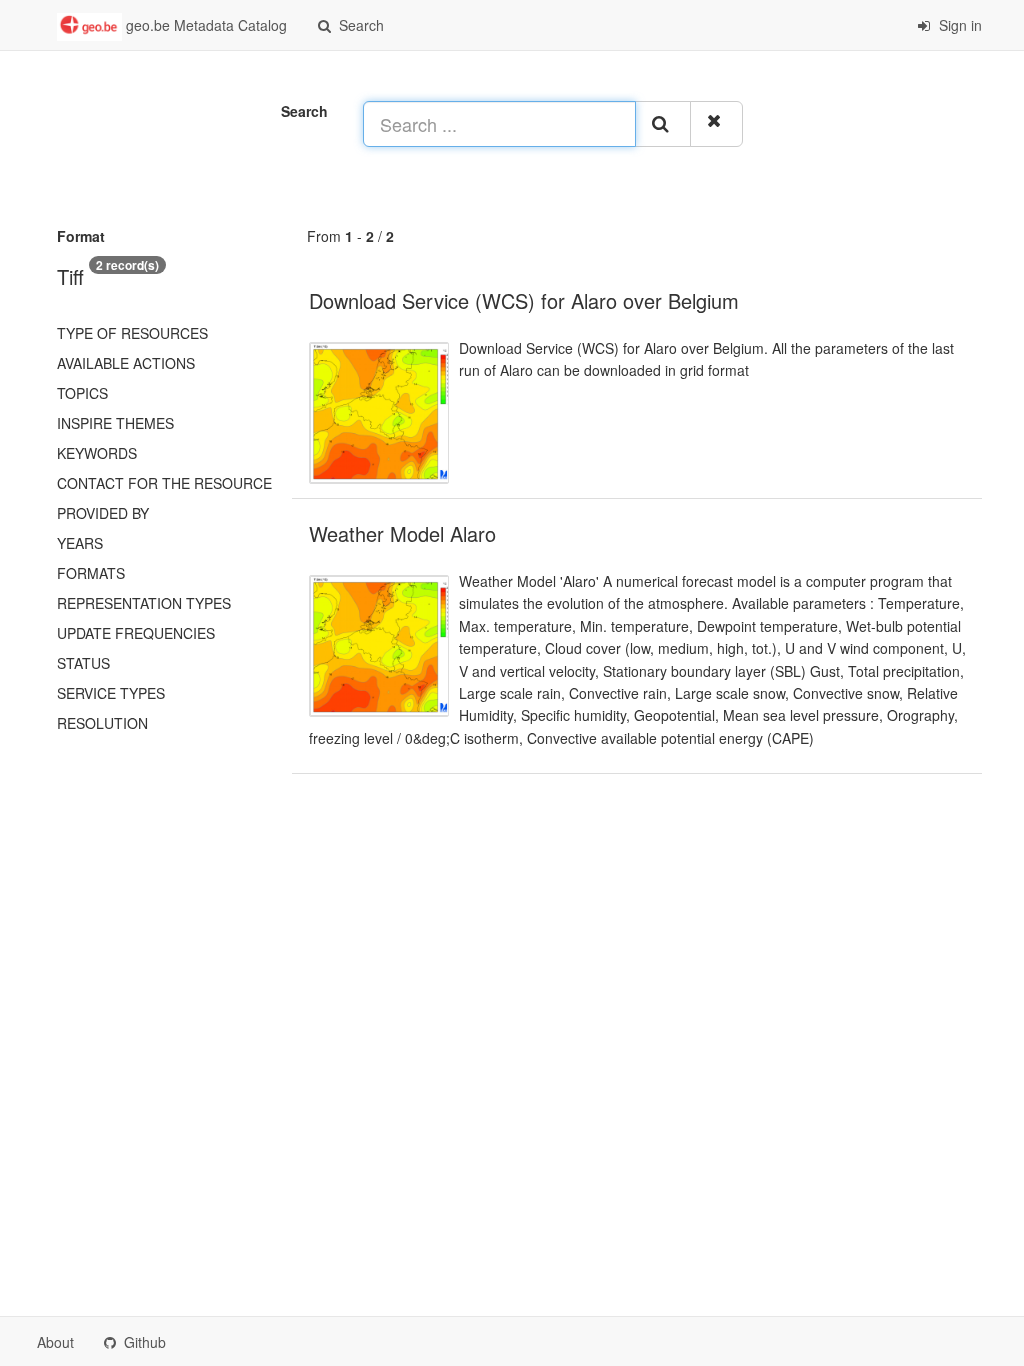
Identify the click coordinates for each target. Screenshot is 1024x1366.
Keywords (97, 453)
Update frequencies (136, 633)
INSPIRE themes (115, 423)
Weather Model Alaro (402, 533)
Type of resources (132, 333)
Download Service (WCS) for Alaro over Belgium (524, 300)
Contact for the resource (164, 483)
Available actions (126, 363)
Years (80, 543)
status (83, 663)
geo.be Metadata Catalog (204, 25)
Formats (91, 573)
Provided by (103, 513)
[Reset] (716, 124)
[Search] (663, 124)
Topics (82, 393)
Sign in (958, 25)
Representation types (144, 603)
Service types (111, 693)
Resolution (102, 723)
